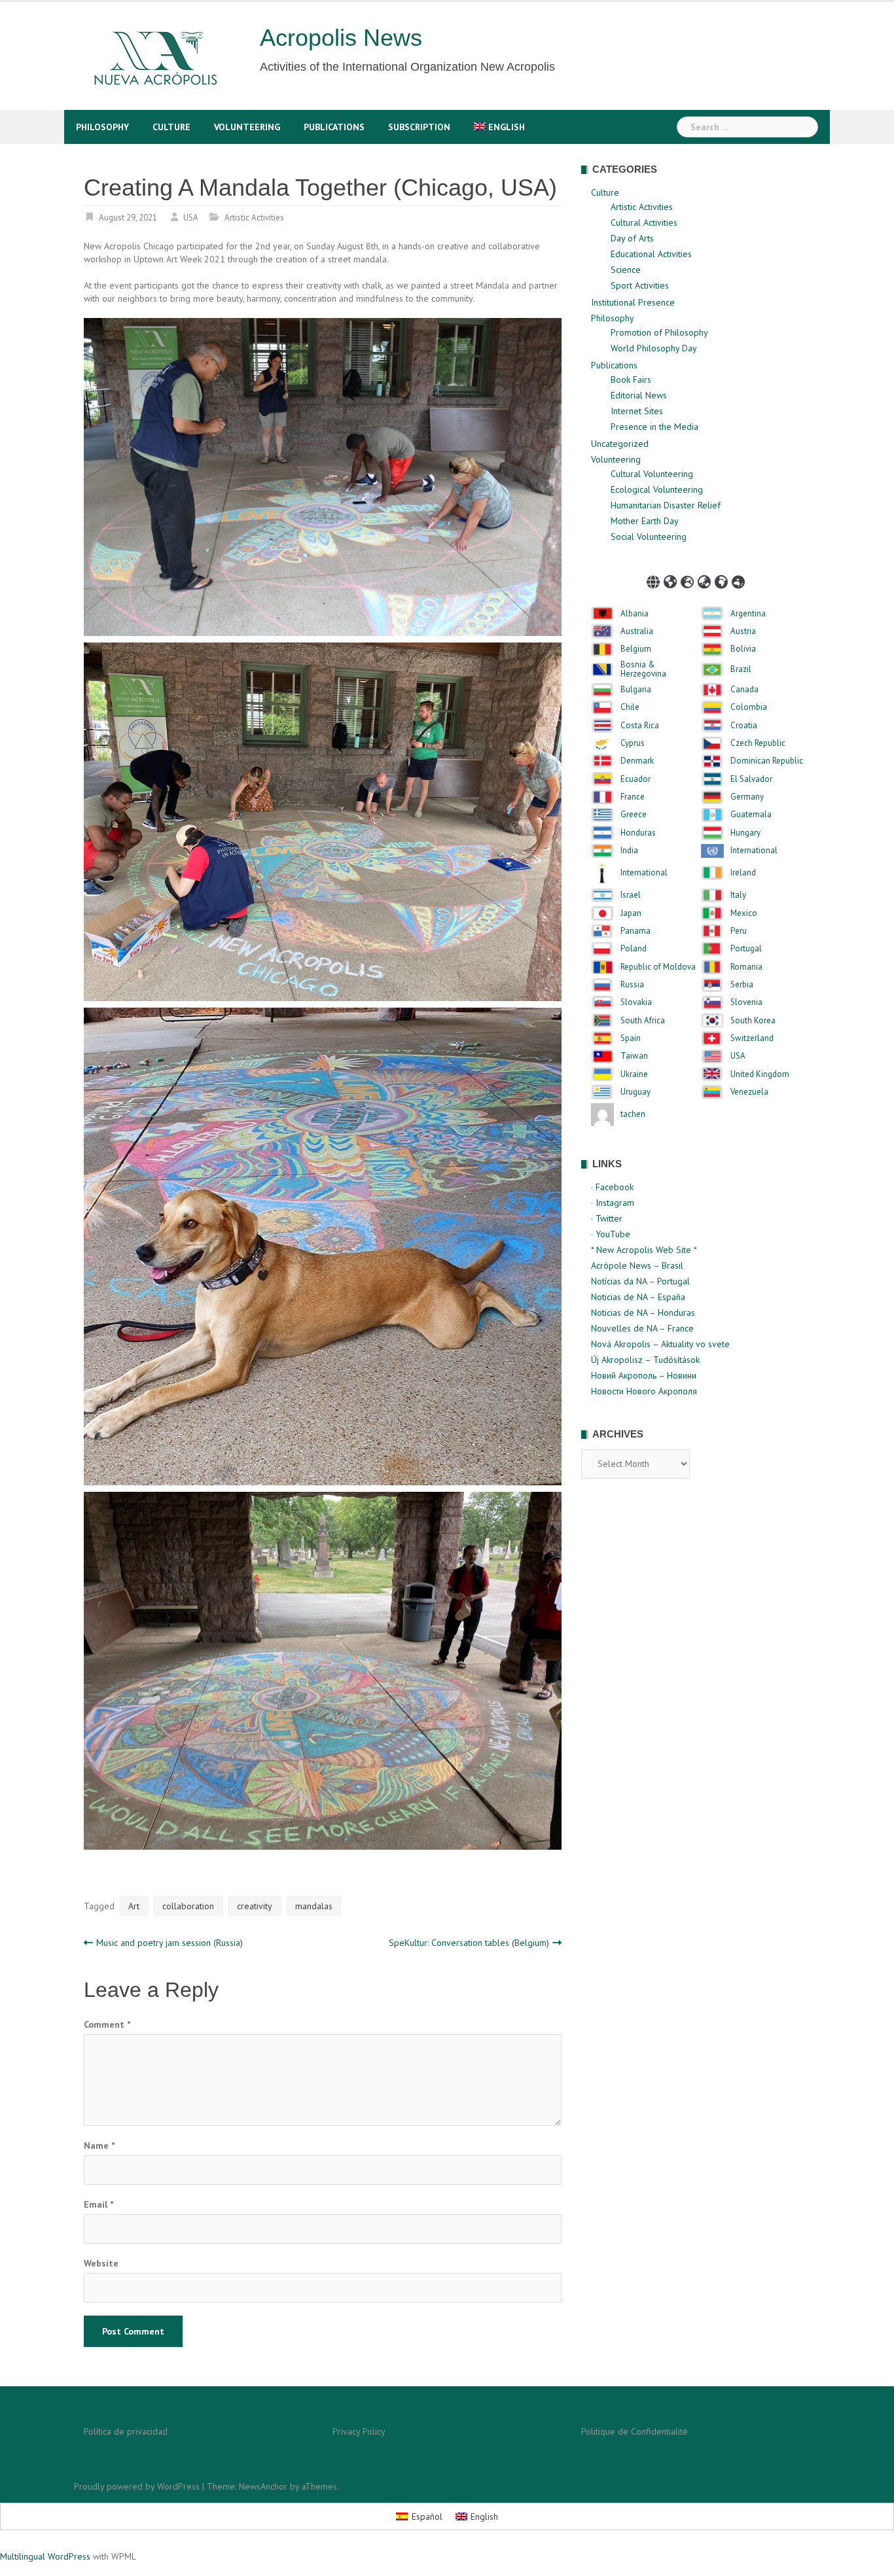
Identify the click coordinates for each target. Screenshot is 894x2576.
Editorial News (639, 395)
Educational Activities (651, 254)
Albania (635, 614)
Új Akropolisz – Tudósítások (645, 1360)
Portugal (746, 949)
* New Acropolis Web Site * (644, 1250)
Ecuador (635, 779)
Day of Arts (632, 238)
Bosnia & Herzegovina (643, 670)
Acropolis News (341, 38)
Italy (738, 895)
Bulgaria (636, 690)
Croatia (744, 726)
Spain (631, 1038)
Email (98, 2204)
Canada (744, 690)
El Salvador (751, 779)
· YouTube (611, 1234)
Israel (631, 895)
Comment (107, 2024)
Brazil (741, 669)
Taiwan (634, 1056)
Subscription (419, 127)
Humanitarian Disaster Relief (666, 505)
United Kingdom (760, 1074)
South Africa (643, 1021)
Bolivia (743, 649)
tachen (633, 1114)
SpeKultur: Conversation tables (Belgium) (469, 1943)
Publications (334, 127)
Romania (746, 967)
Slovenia (746, 1002)
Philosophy (102, 127)
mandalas (314, 1906)
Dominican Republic (767, 761)
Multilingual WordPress (45, 2556)
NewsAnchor (263, 2486)
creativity (255, 1906)
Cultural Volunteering (652, 474)
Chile (630, 707)
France (633, 797)
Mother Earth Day (645, 521)
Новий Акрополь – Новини (644, 1375)
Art (134, 1906)
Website (101, 2263)
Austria (743, 631)
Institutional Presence (633, 302)
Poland (634, 949)
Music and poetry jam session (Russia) (170, 1943)
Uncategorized (620, 444)
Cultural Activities (644, 222)
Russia (632, 985)
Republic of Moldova (658, 967)
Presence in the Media (654, 427)
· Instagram (613, 1203)
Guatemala (751, 815)
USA (191, 218)
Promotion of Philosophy (659, 332)
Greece (634, 815)
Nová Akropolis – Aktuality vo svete (660, 1344)
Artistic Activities (254, 218)
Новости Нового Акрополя (644, 1391)
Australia (637, 631)
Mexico (744, 913)
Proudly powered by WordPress (137, 2486)
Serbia (742, 985)
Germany (747, 797)
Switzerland (752, 1038)
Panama (635, 931)
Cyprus (633, 743)
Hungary (745, 833)
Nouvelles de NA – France (642, 1328)
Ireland (743, 873)
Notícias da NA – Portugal (640, 1281)
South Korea (753, 1021)
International (754, 851)
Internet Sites (637, 411)
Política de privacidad (126, 2431)
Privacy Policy (359, 2431)
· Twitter (607, 1218)
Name (99, 2145)
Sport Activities (640, 285)
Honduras (638, 833)
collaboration (188, 1906)
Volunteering (247, 127)
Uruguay (635, 1092)
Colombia (749, 707)
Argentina (748, 614)
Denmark (637, 761)
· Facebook (612, 1187)
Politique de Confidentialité (635, 2431)
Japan (631, 913)
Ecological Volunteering (657, 489)
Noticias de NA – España (638, 1297)
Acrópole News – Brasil (637, 1265)
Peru (739, 931)
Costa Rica (640, 726)
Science (626, 270)
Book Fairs (631, 379)
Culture (171, 127)
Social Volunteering (649, 537)
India (629, 851)
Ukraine (634, 1074)
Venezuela (749, 1092)
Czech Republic (758, 743)
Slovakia (636, 1002)
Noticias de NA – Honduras (643, 1313)
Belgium (636, 649)
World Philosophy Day (654, 348)
